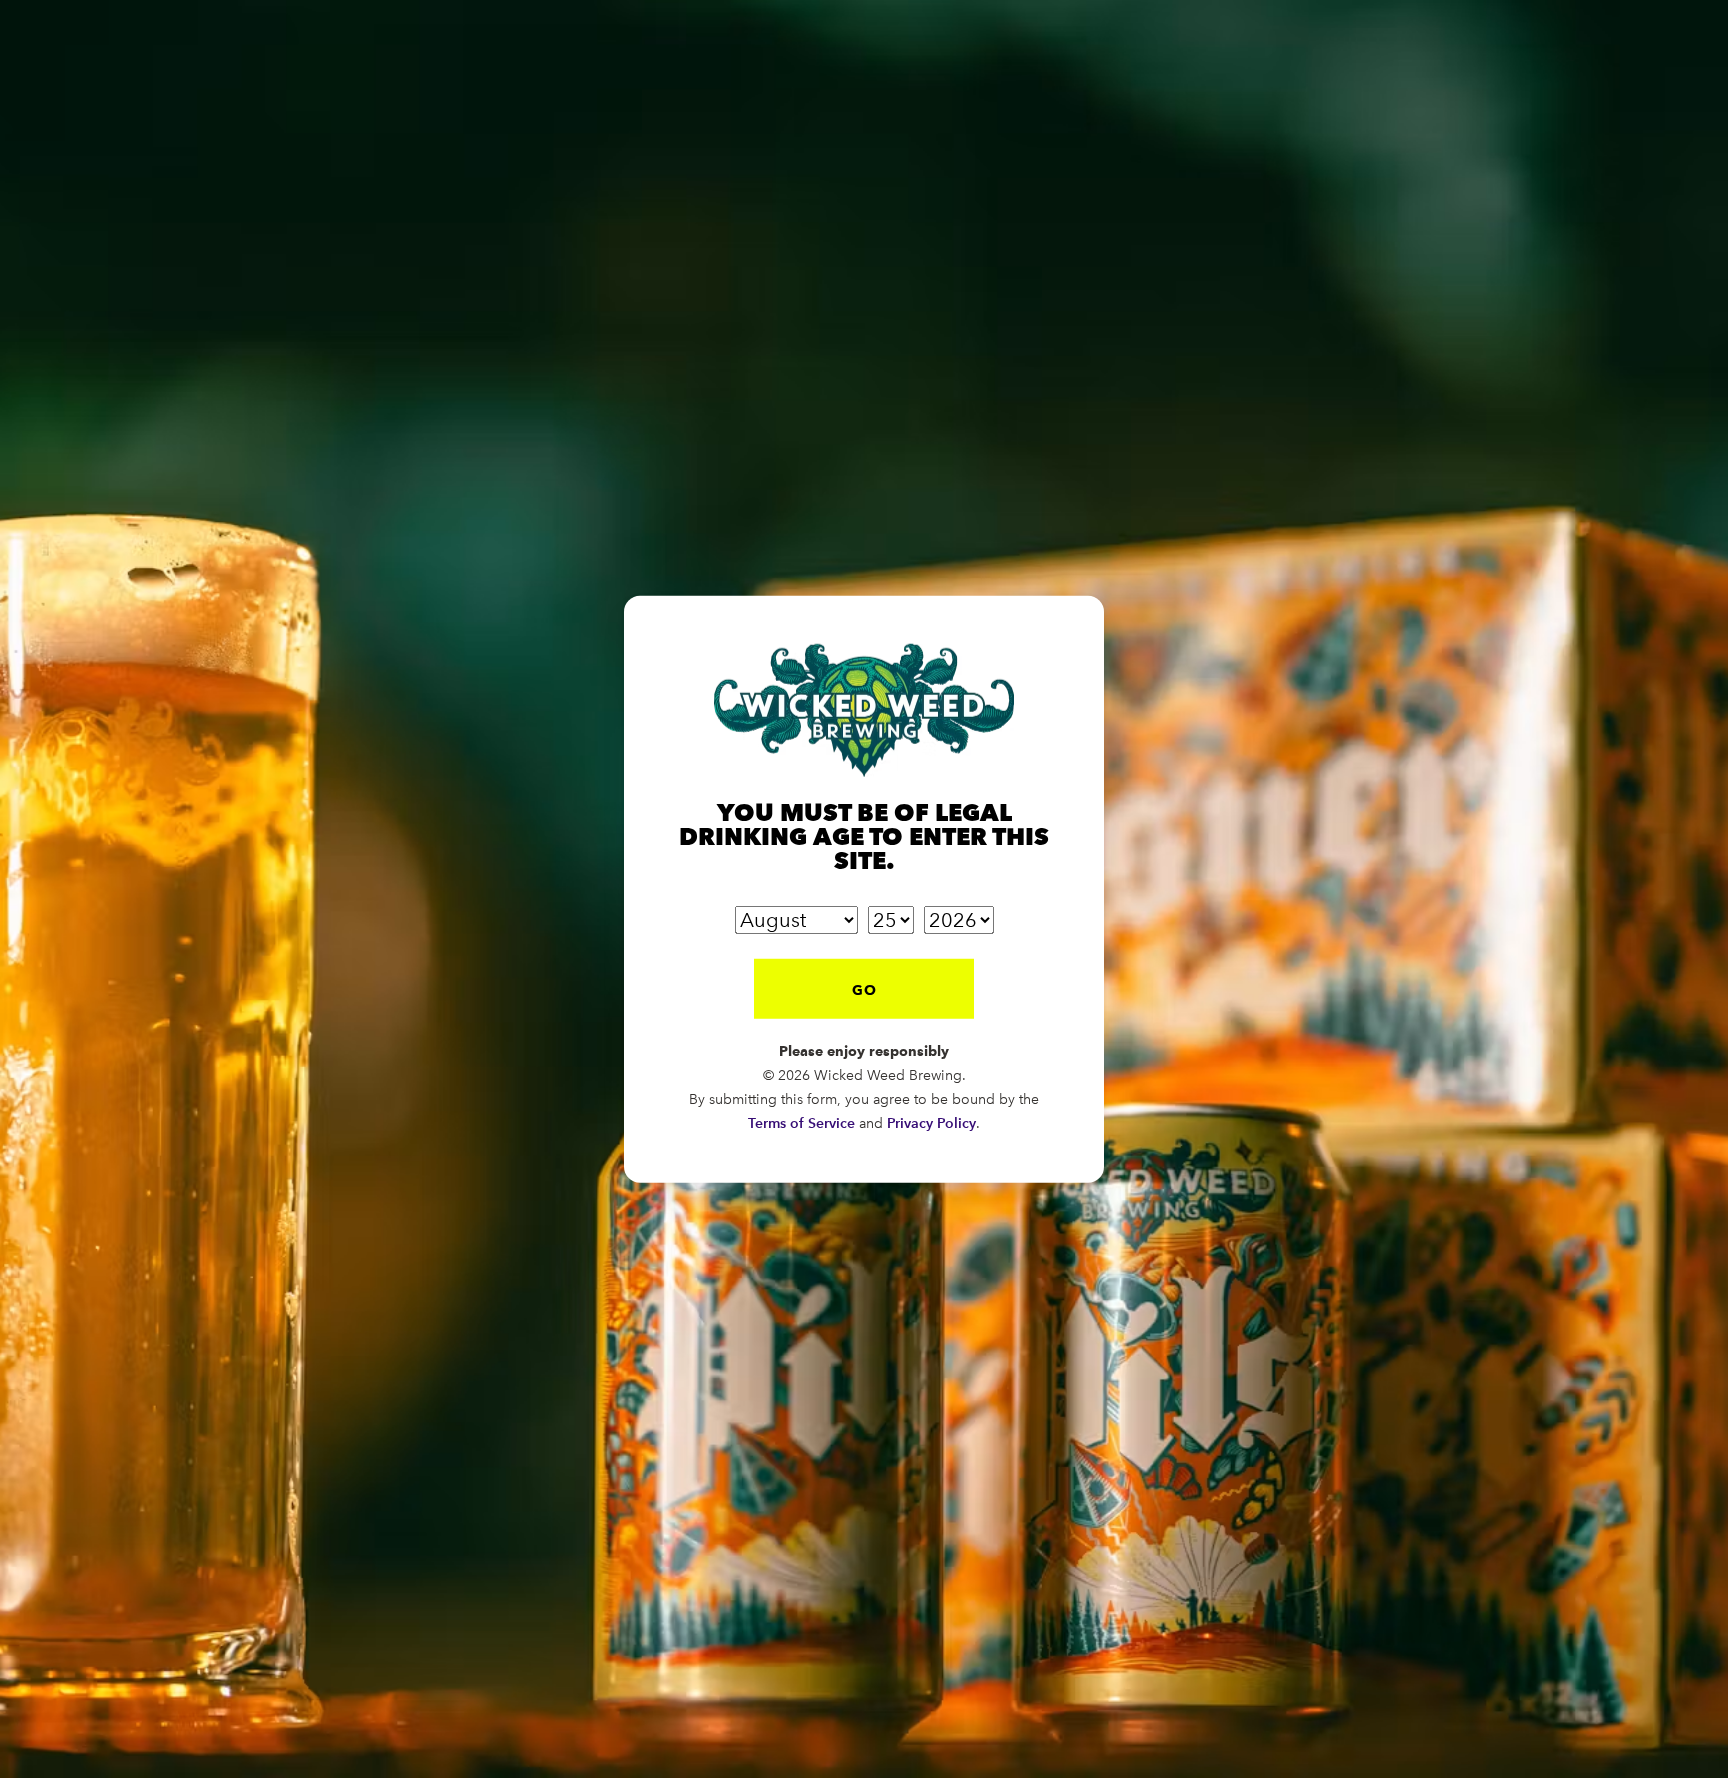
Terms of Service (801, 1122)
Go (864, 989)
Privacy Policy (931, 1122)
